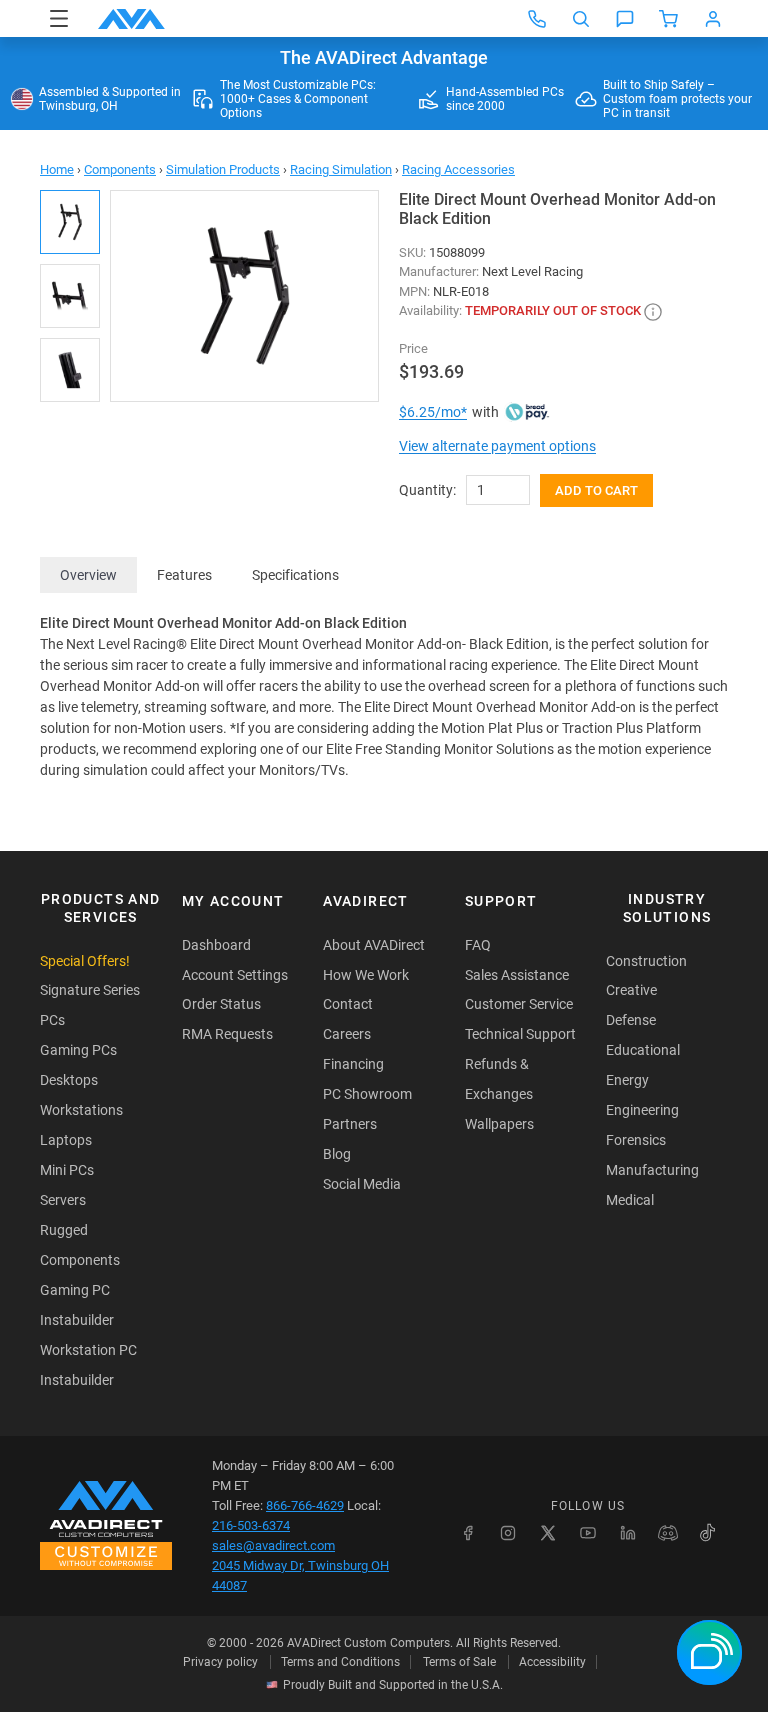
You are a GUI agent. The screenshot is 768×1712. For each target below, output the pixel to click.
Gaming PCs (78, 1050)
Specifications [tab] (295, 575)
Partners (350, 1124)
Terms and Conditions (340, 1662)
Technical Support (520, 1034)
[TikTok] (708, 1533)
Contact (348, 1004)
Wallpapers (499, 1124)
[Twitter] (548, 1533)
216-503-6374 (251, 1525)
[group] (244, 296)
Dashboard (216, 945)
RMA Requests (227, 1034)
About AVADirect (374, 945)
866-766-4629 (305, 1505)
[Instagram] (508, 1533)
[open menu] (59, 18)
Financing (353, 1064)
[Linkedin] (628, 1533)
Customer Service (519, 1004)
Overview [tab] (88, 575)
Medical (630, 1200)
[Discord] (668, 1533)
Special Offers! (85, 961)
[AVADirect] (131, 19)
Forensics (636, 1140)
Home (57, 169)
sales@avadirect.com (273, 1545)
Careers (347, 1034)
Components (120, 169)
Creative (631, 990)
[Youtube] (588, 1533)
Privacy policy (220, 1662)
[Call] (537, 19)
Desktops (69, 1080)
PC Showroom (367, 1094)
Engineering (642, 1110)
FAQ (478, 945)
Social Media (362, 1184)
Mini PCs (67, 1170)
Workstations (81, 1110)
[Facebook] (468, 1533)
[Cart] (669, 19)
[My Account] (713, 19)
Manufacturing (652, 1170)
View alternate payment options (497, 446)
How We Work (366, 975)
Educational (643, 1050)
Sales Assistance (517, 975)
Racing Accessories (458, 169)
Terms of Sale (459, 1662)
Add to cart (596, 490)
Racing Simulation (341, 169)
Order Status (221, 1004)
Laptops (66, 1140)
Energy (627, 1080)
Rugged (64, 1230)
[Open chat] (625, 19)
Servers (63, 1200)
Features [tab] (184, 575)
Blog (337, 1154)
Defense (631, 1020)
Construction (646, 961)
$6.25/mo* (433, 412)
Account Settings (235, 975)
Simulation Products (223, 169)
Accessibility (552, 1662)
